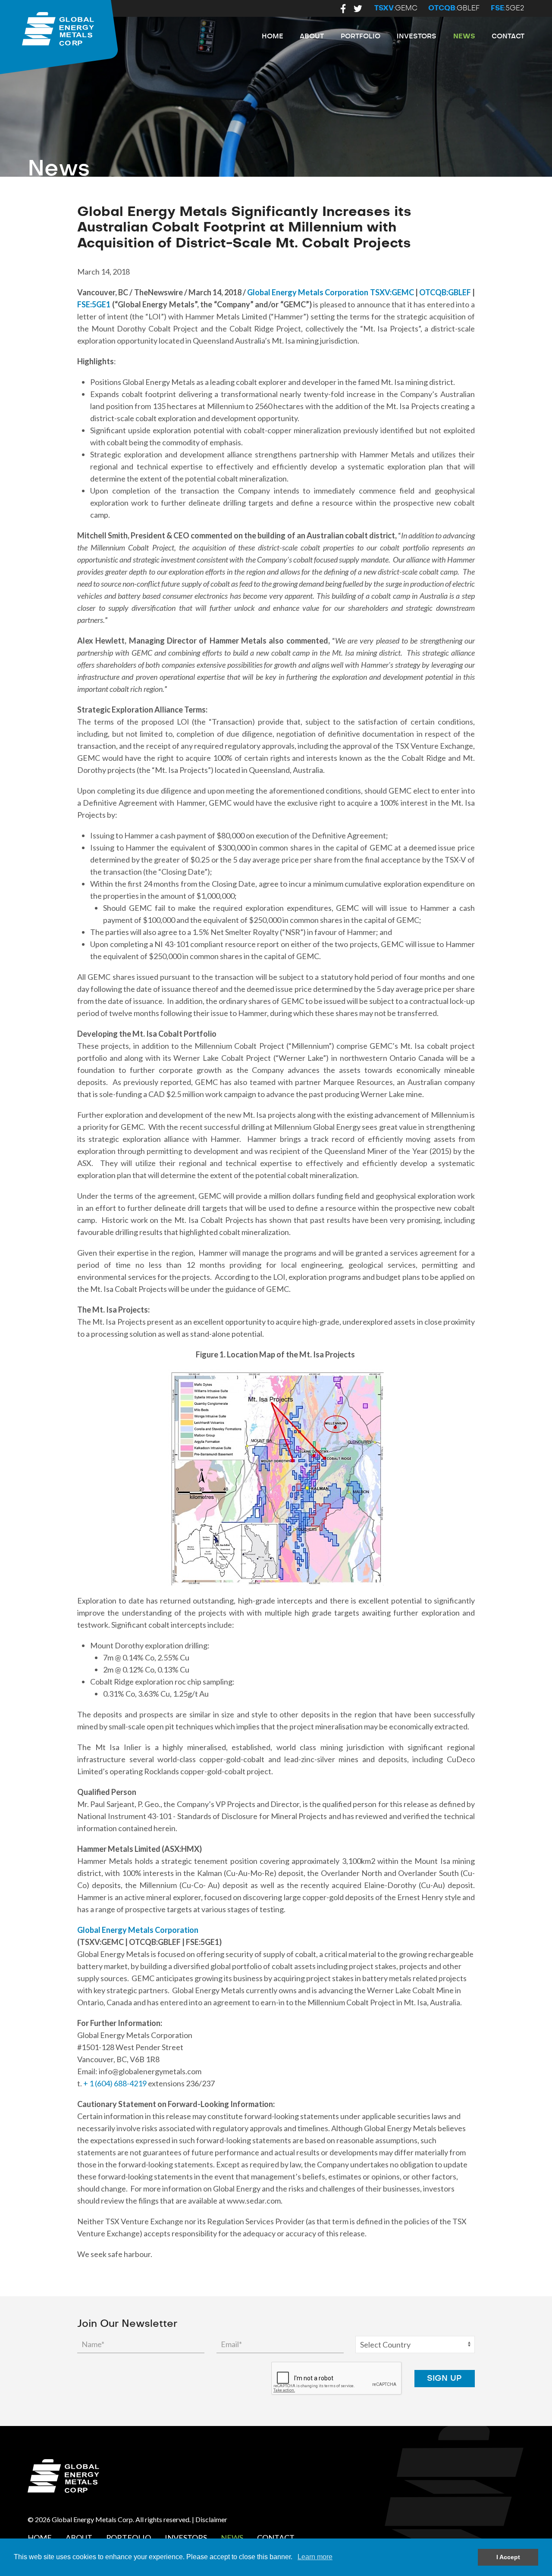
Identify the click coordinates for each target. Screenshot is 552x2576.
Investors (417, 36)
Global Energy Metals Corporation (308, 292)
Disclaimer (211, 2519)
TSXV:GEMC (392, 292)
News (464, 36)
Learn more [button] (315, 2557)
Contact (508, 36)
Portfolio (361, 36)
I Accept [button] (508, 2557)
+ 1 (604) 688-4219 (115, 2083)
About (312, 36)
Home (273, 36)
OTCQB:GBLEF (445, 292)
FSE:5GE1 (94, 304)
